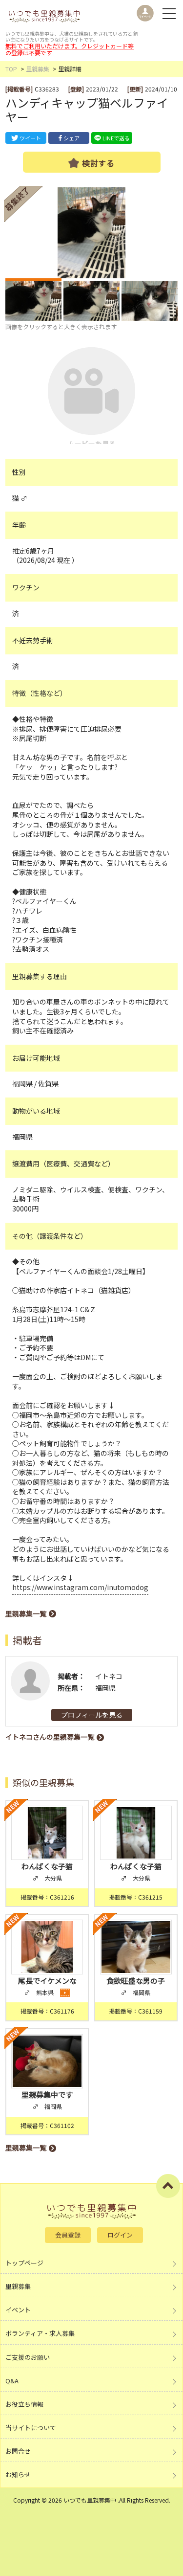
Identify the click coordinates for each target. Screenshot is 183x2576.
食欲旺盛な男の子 (136, 1981)
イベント (18, 2310)
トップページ (24, 2263)
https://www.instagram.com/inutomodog (80, 1587)
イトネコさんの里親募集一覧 (50, 1737)
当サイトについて (31, 2428)
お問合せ (18, 2451)
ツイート (30, 138)
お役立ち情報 (24, 2404)
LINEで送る (116, 138)
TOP (11, 69)
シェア (71, 138)
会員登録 (68, 2235)
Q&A (12, 2381)
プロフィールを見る (92, 1715)
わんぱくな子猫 (47, 1866)
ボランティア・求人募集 (40, 2333)
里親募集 (38, 69)
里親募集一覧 (26, 1613)
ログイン (120, 2235)
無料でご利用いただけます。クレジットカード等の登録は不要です (70, 49)
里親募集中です (47, 2094)
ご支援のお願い (28, 2357)
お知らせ (18, 2475)
